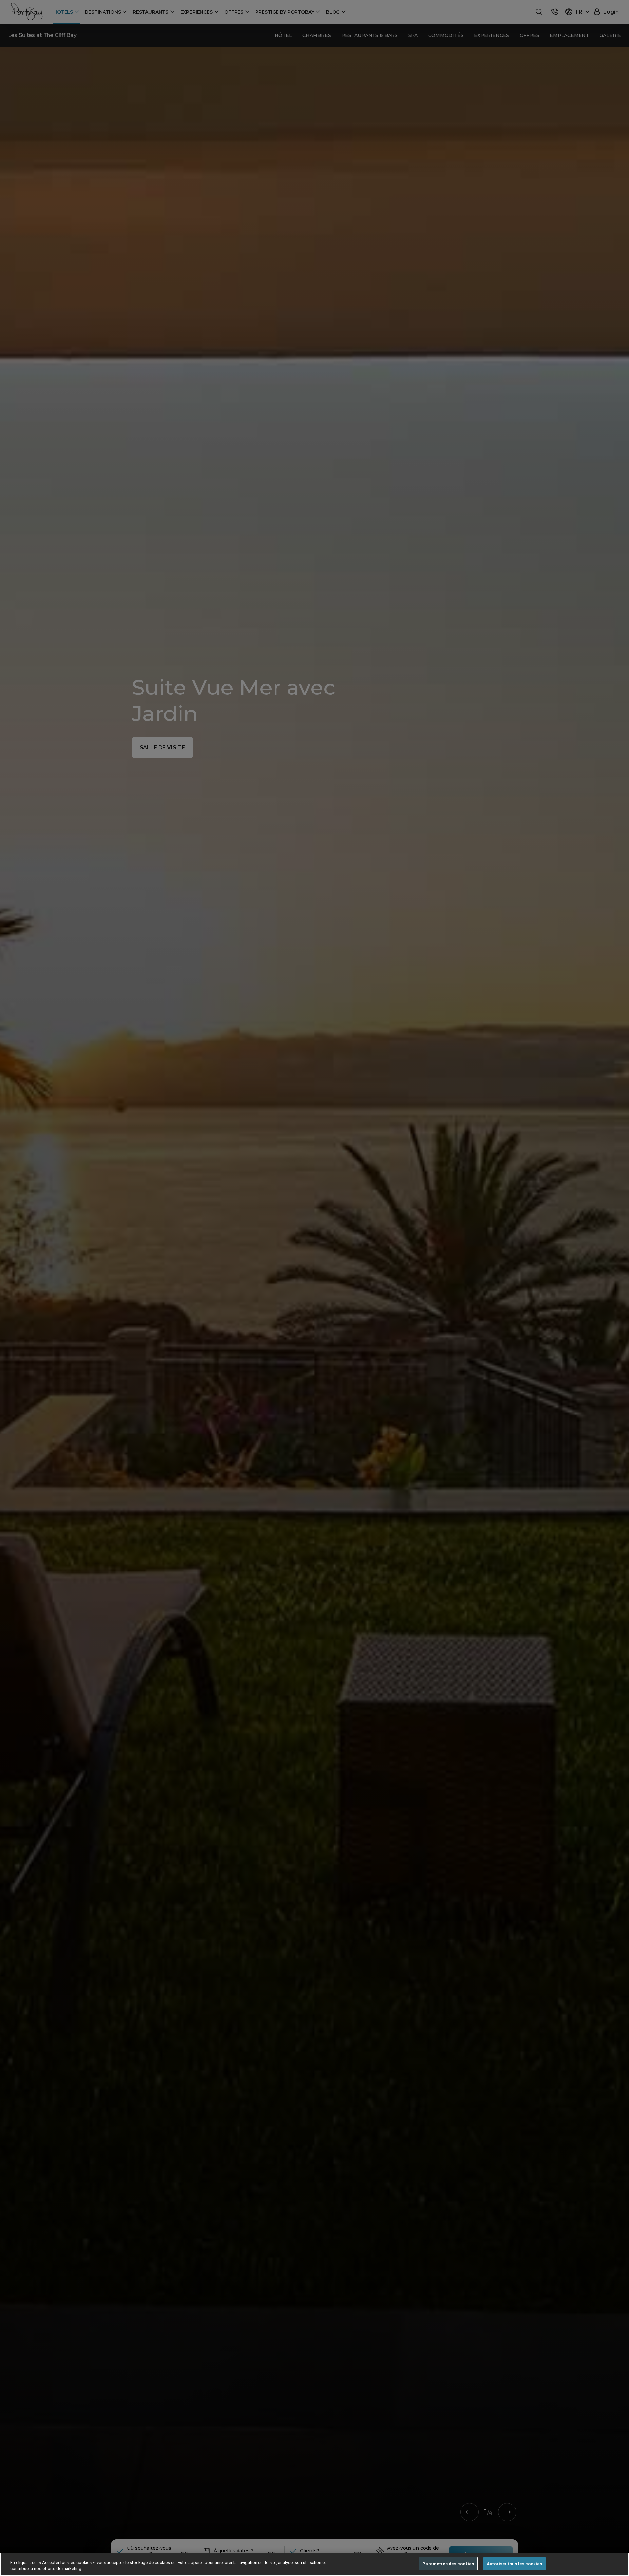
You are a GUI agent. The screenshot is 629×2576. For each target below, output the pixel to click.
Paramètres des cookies (448, 2564)
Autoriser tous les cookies (514, 2564)
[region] (314, 2564)
